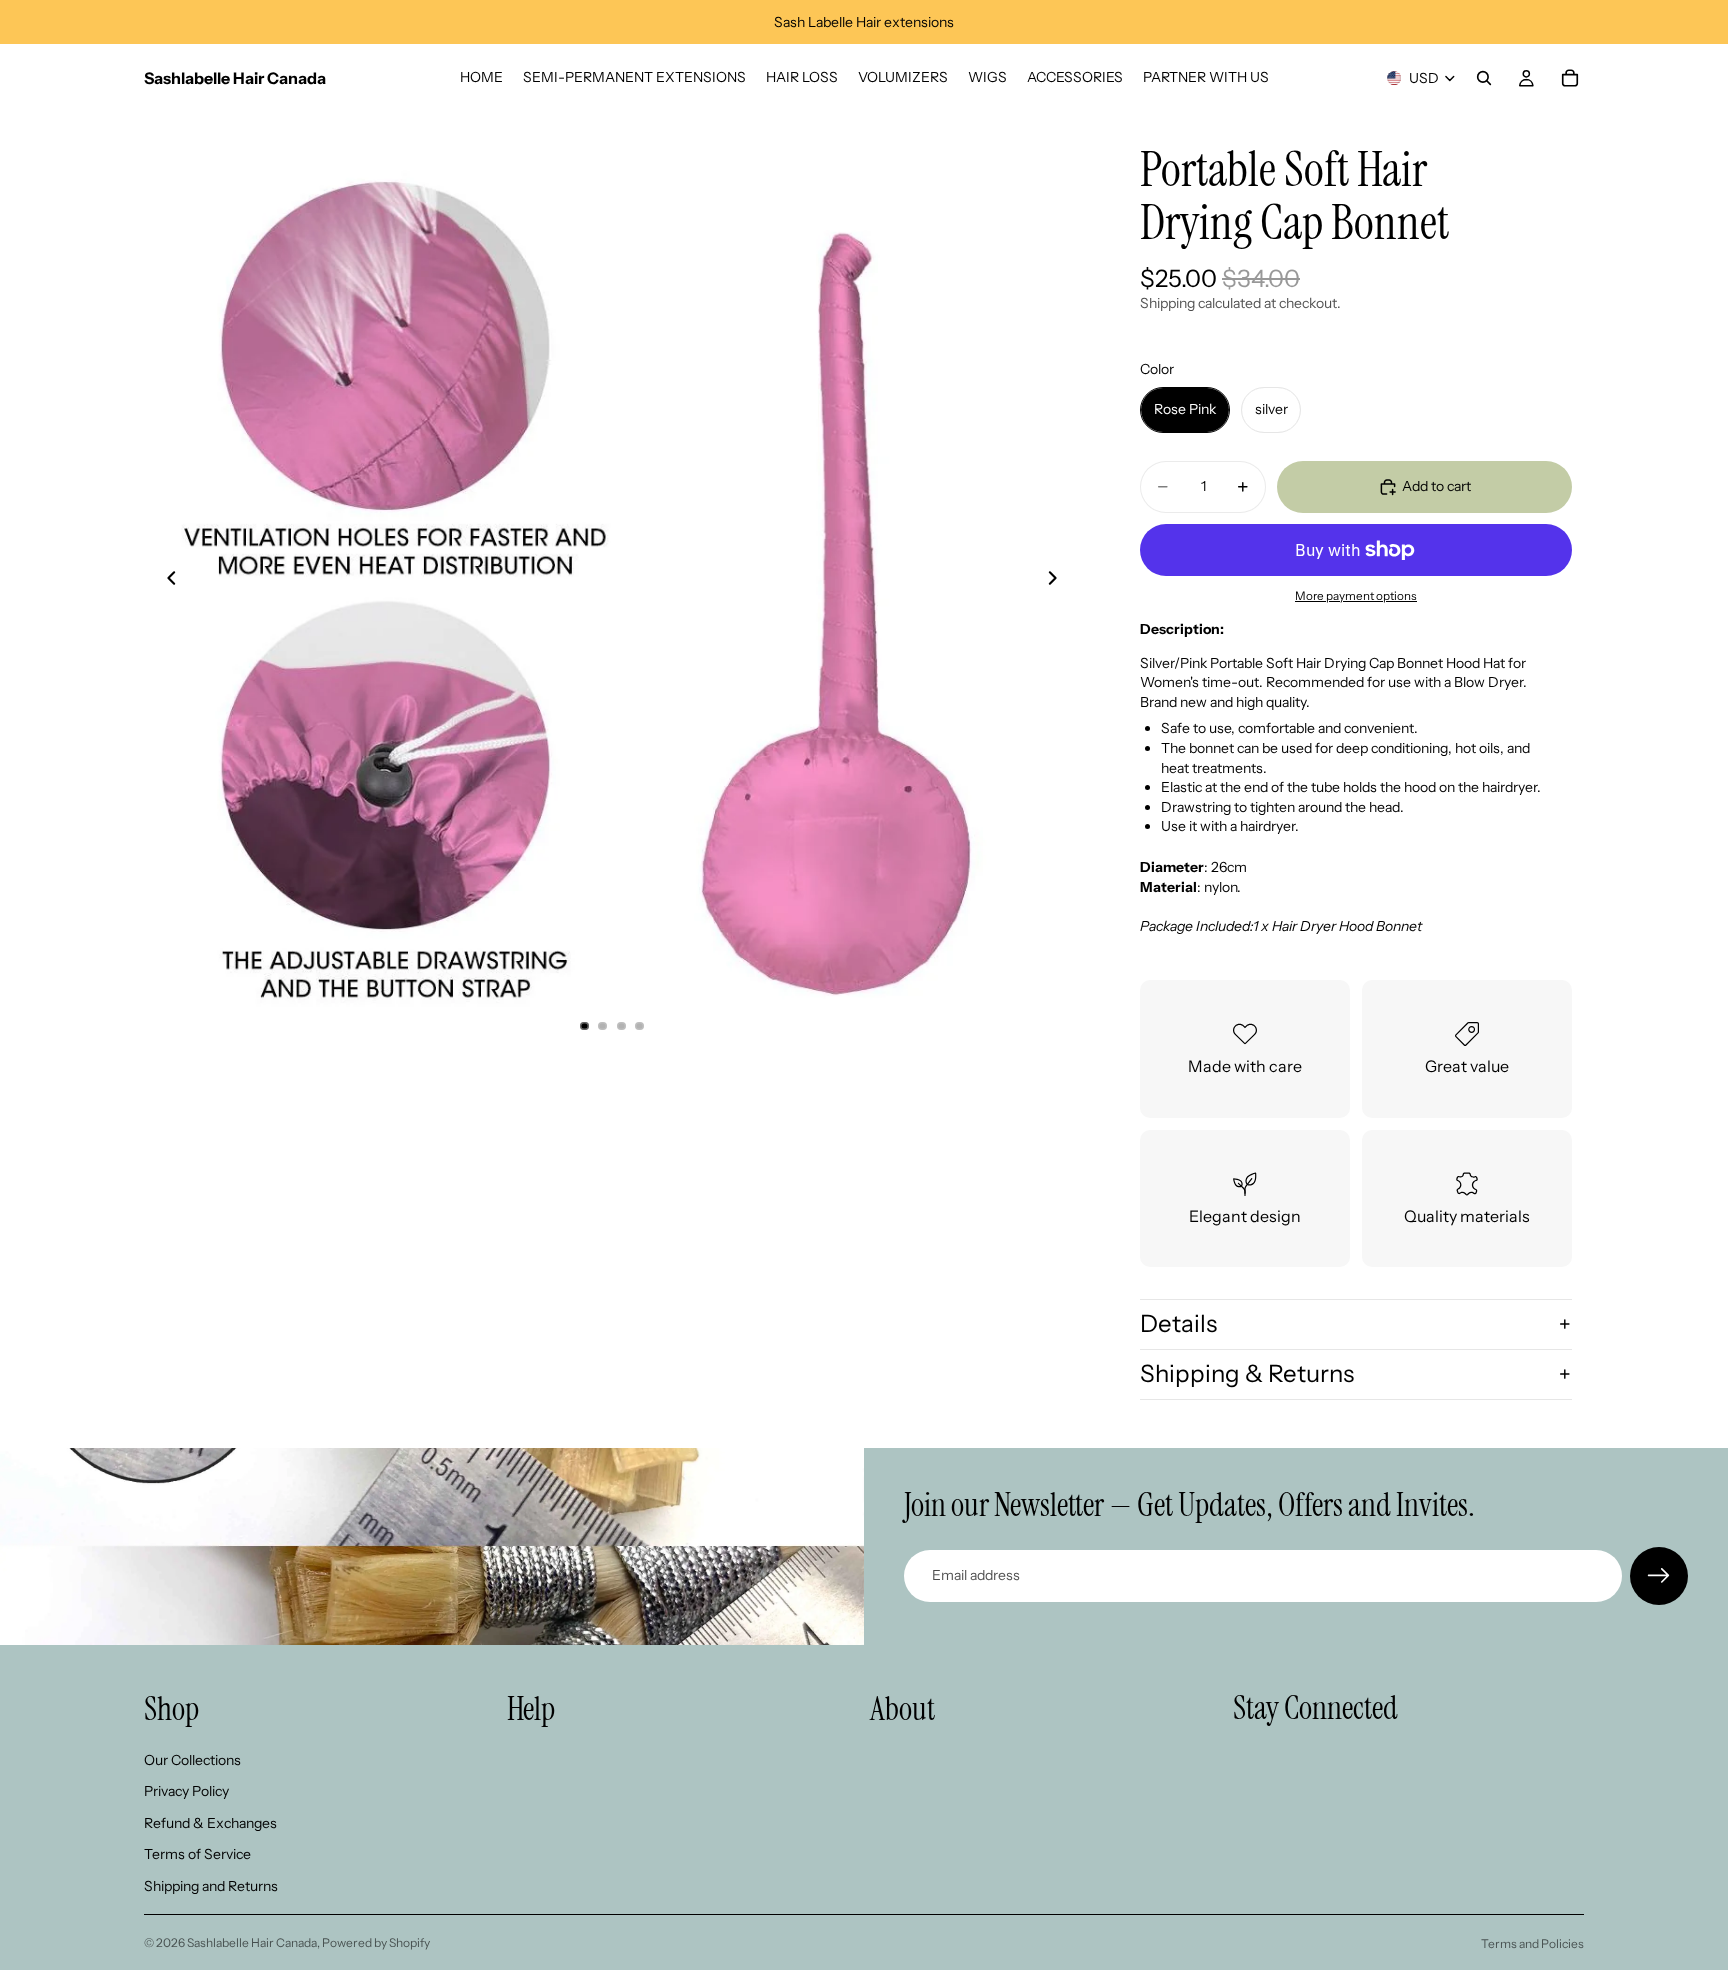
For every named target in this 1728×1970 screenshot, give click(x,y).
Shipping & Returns (1247, 1373)
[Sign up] (1659, 1576)
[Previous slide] (166, 580)
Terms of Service (197, 1854)
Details (1178, 1323)
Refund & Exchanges (210, 1823)
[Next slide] (1058, 580)
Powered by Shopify (376, 1942)
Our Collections (192, 1759)
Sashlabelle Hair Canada (252, 1942)
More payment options (1356, 596)
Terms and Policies (1532, 1943)
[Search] (1484, 78)
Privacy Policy (186, 1791)
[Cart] (1570, 78)
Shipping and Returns (211, 1886)
